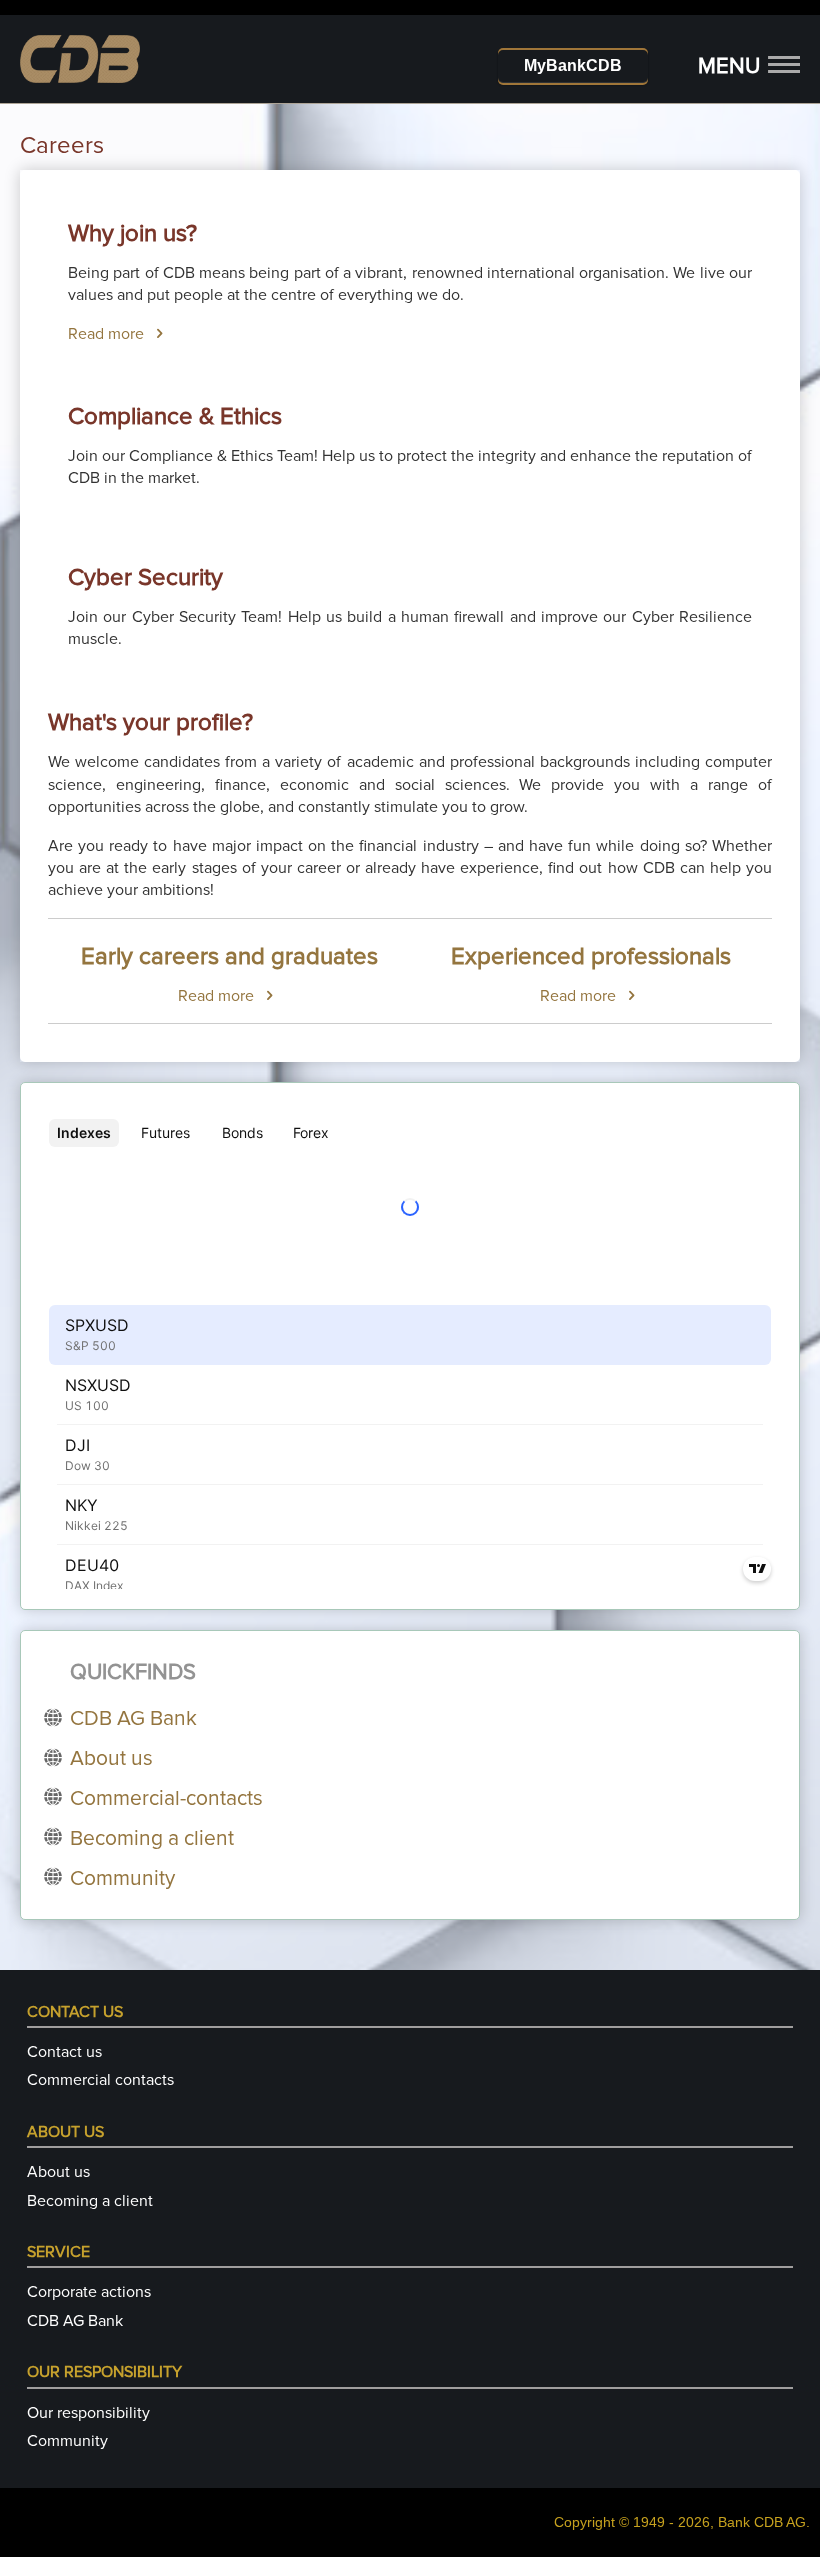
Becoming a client (90, 2201)
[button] (749, 67)
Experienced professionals (591, 956)
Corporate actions (89, 2292)
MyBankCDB (573, 65)
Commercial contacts (100, 2080)
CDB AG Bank (75, 2321)
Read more (108, 334)
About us (58, 2172)
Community (67, 2441)
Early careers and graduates (229, 956)
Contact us (64, 2052)
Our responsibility (88, 2413)
